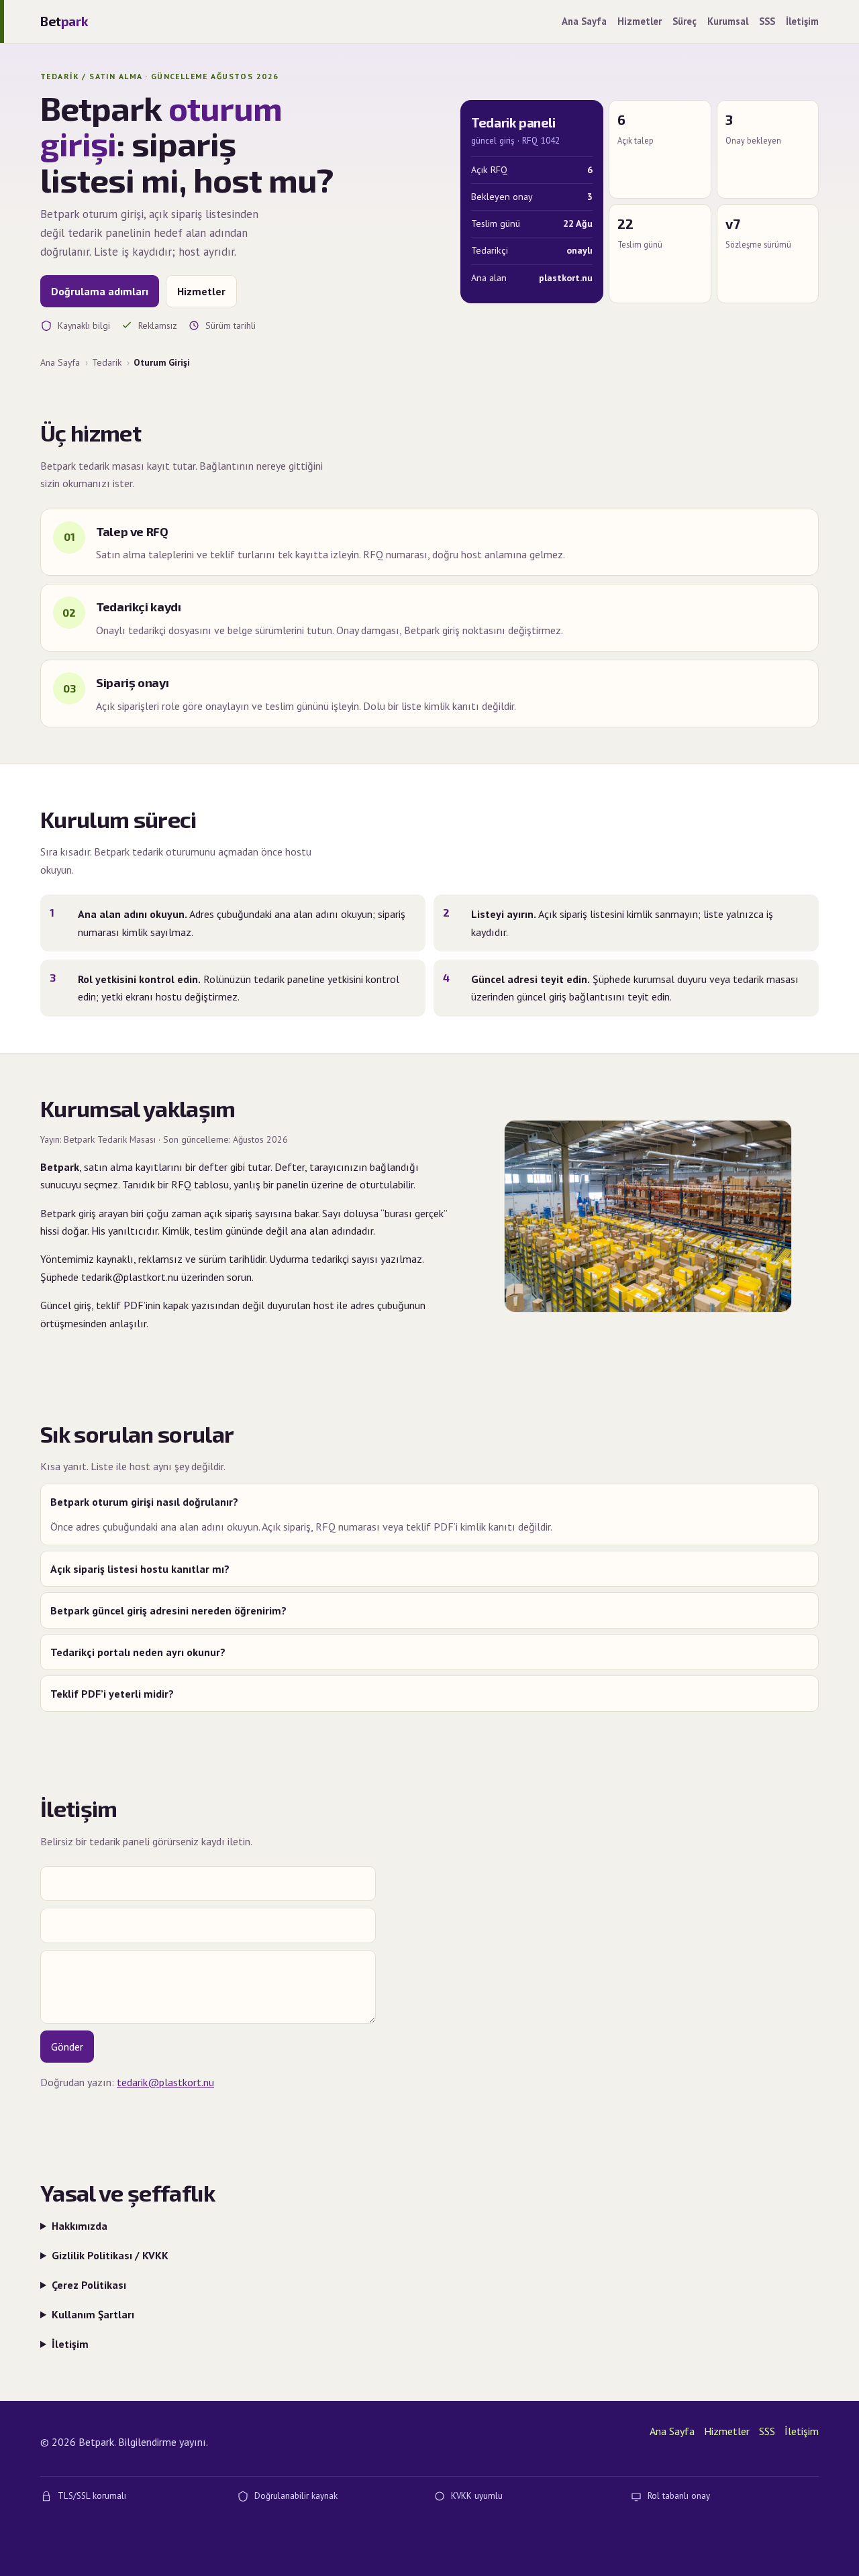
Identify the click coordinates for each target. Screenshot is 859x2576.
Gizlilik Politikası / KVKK (110, 2255)
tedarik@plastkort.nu (165, 2082)
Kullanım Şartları (93, 2314)
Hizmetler (640, 21)
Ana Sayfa (584, 21)
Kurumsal (728, 21)
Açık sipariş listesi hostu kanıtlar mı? (140, 1569)
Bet (64, 21)
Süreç (685, 21)
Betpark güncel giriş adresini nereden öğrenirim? (168, 1610)
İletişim (802, 21)
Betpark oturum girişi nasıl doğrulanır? (144, 1502)
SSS (767, 21)
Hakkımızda (80, 2226)
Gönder (67, 2047)
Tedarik (107, 362)
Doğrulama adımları (100, 291)
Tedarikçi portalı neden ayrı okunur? (138, 1652)
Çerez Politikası (89, 2285)
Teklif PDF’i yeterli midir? (112, 1694)
